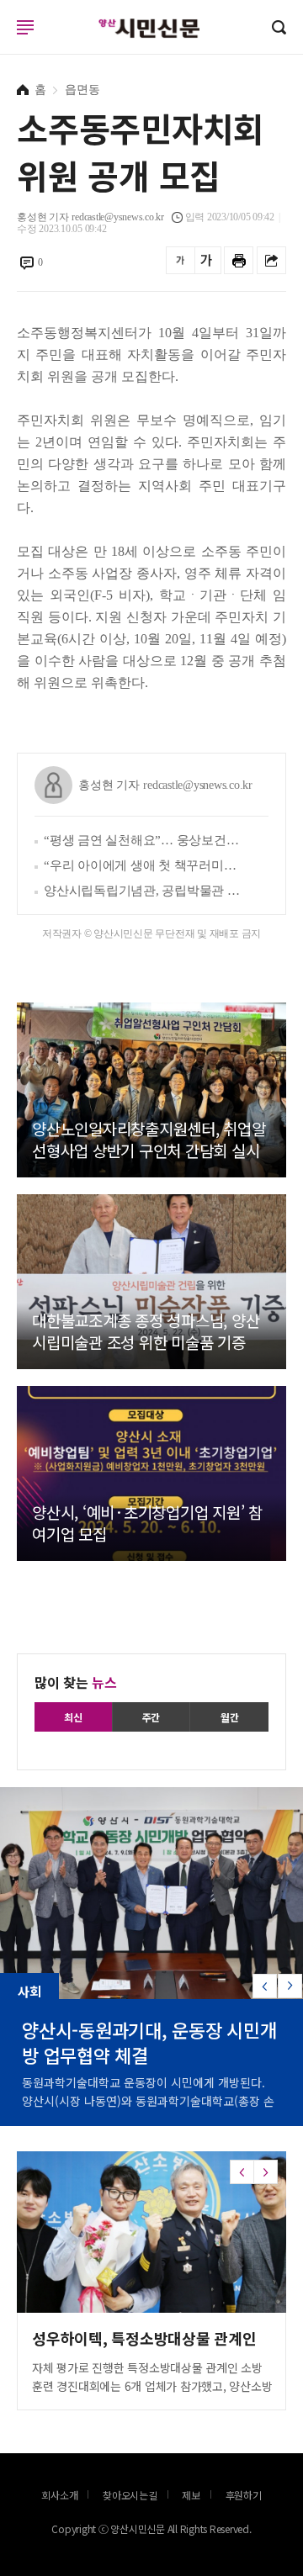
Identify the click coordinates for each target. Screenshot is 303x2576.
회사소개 (59, 2495)
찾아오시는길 (130, 2495)
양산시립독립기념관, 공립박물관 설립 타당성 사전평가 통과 (144, 891)
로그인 (4, 43)
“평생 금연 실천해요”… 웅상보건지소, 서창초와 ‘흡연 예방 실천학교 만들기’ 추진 (144, 840)
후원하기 (244, 2495)
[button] (290, 1986)
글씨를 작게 (181, 260)
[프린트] (239, 260)
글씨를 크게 (207, 260)
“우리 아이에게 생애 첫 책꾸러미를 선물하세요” (144, 865)
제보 (191, 2495)
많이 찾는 (76, 1682)
